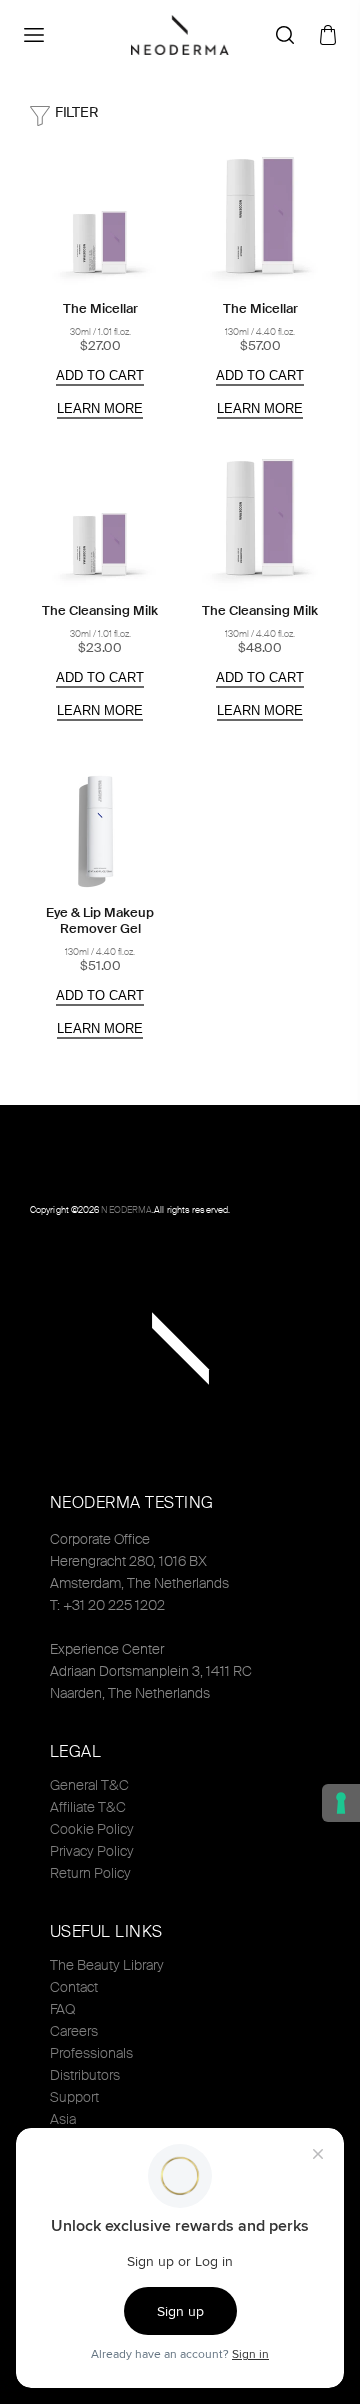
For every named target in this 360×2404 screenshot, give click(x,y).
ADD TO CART (100, 375)
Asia (63, 2119)
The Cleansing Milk (100, 610)
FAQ (62, 2009)
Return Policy (90, 1873)
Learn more (100, 408)
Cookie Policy (92, 1829)
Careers (74, 2031)
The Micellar (100, 308)
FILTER (76, 112)
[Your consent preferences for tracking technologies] (341, 1803)
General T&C (89, 1785)
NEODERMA (126, 1210)
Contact (74, 1987)
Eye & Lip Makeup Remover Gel (100, 920)
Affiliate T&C (88, 1807)
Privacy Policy (92, 1851)
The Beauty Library (107, 1965)
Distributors (85, 2075)
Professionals (91, 2053)
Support (74, 2097)
